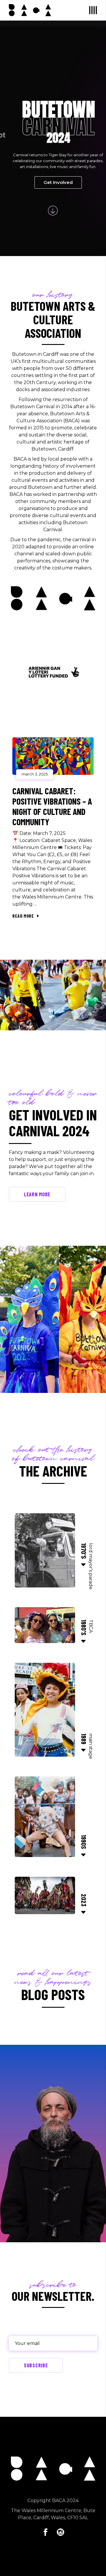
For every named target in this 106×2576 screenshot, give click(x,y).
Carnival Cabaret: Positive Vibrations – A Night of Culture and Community (52, 806)
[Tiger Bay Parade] (53, 995)
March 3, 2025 (35, 774)
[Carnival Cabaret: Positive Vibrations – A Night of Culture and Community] (53, 756)
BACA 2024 (65, 2501)
